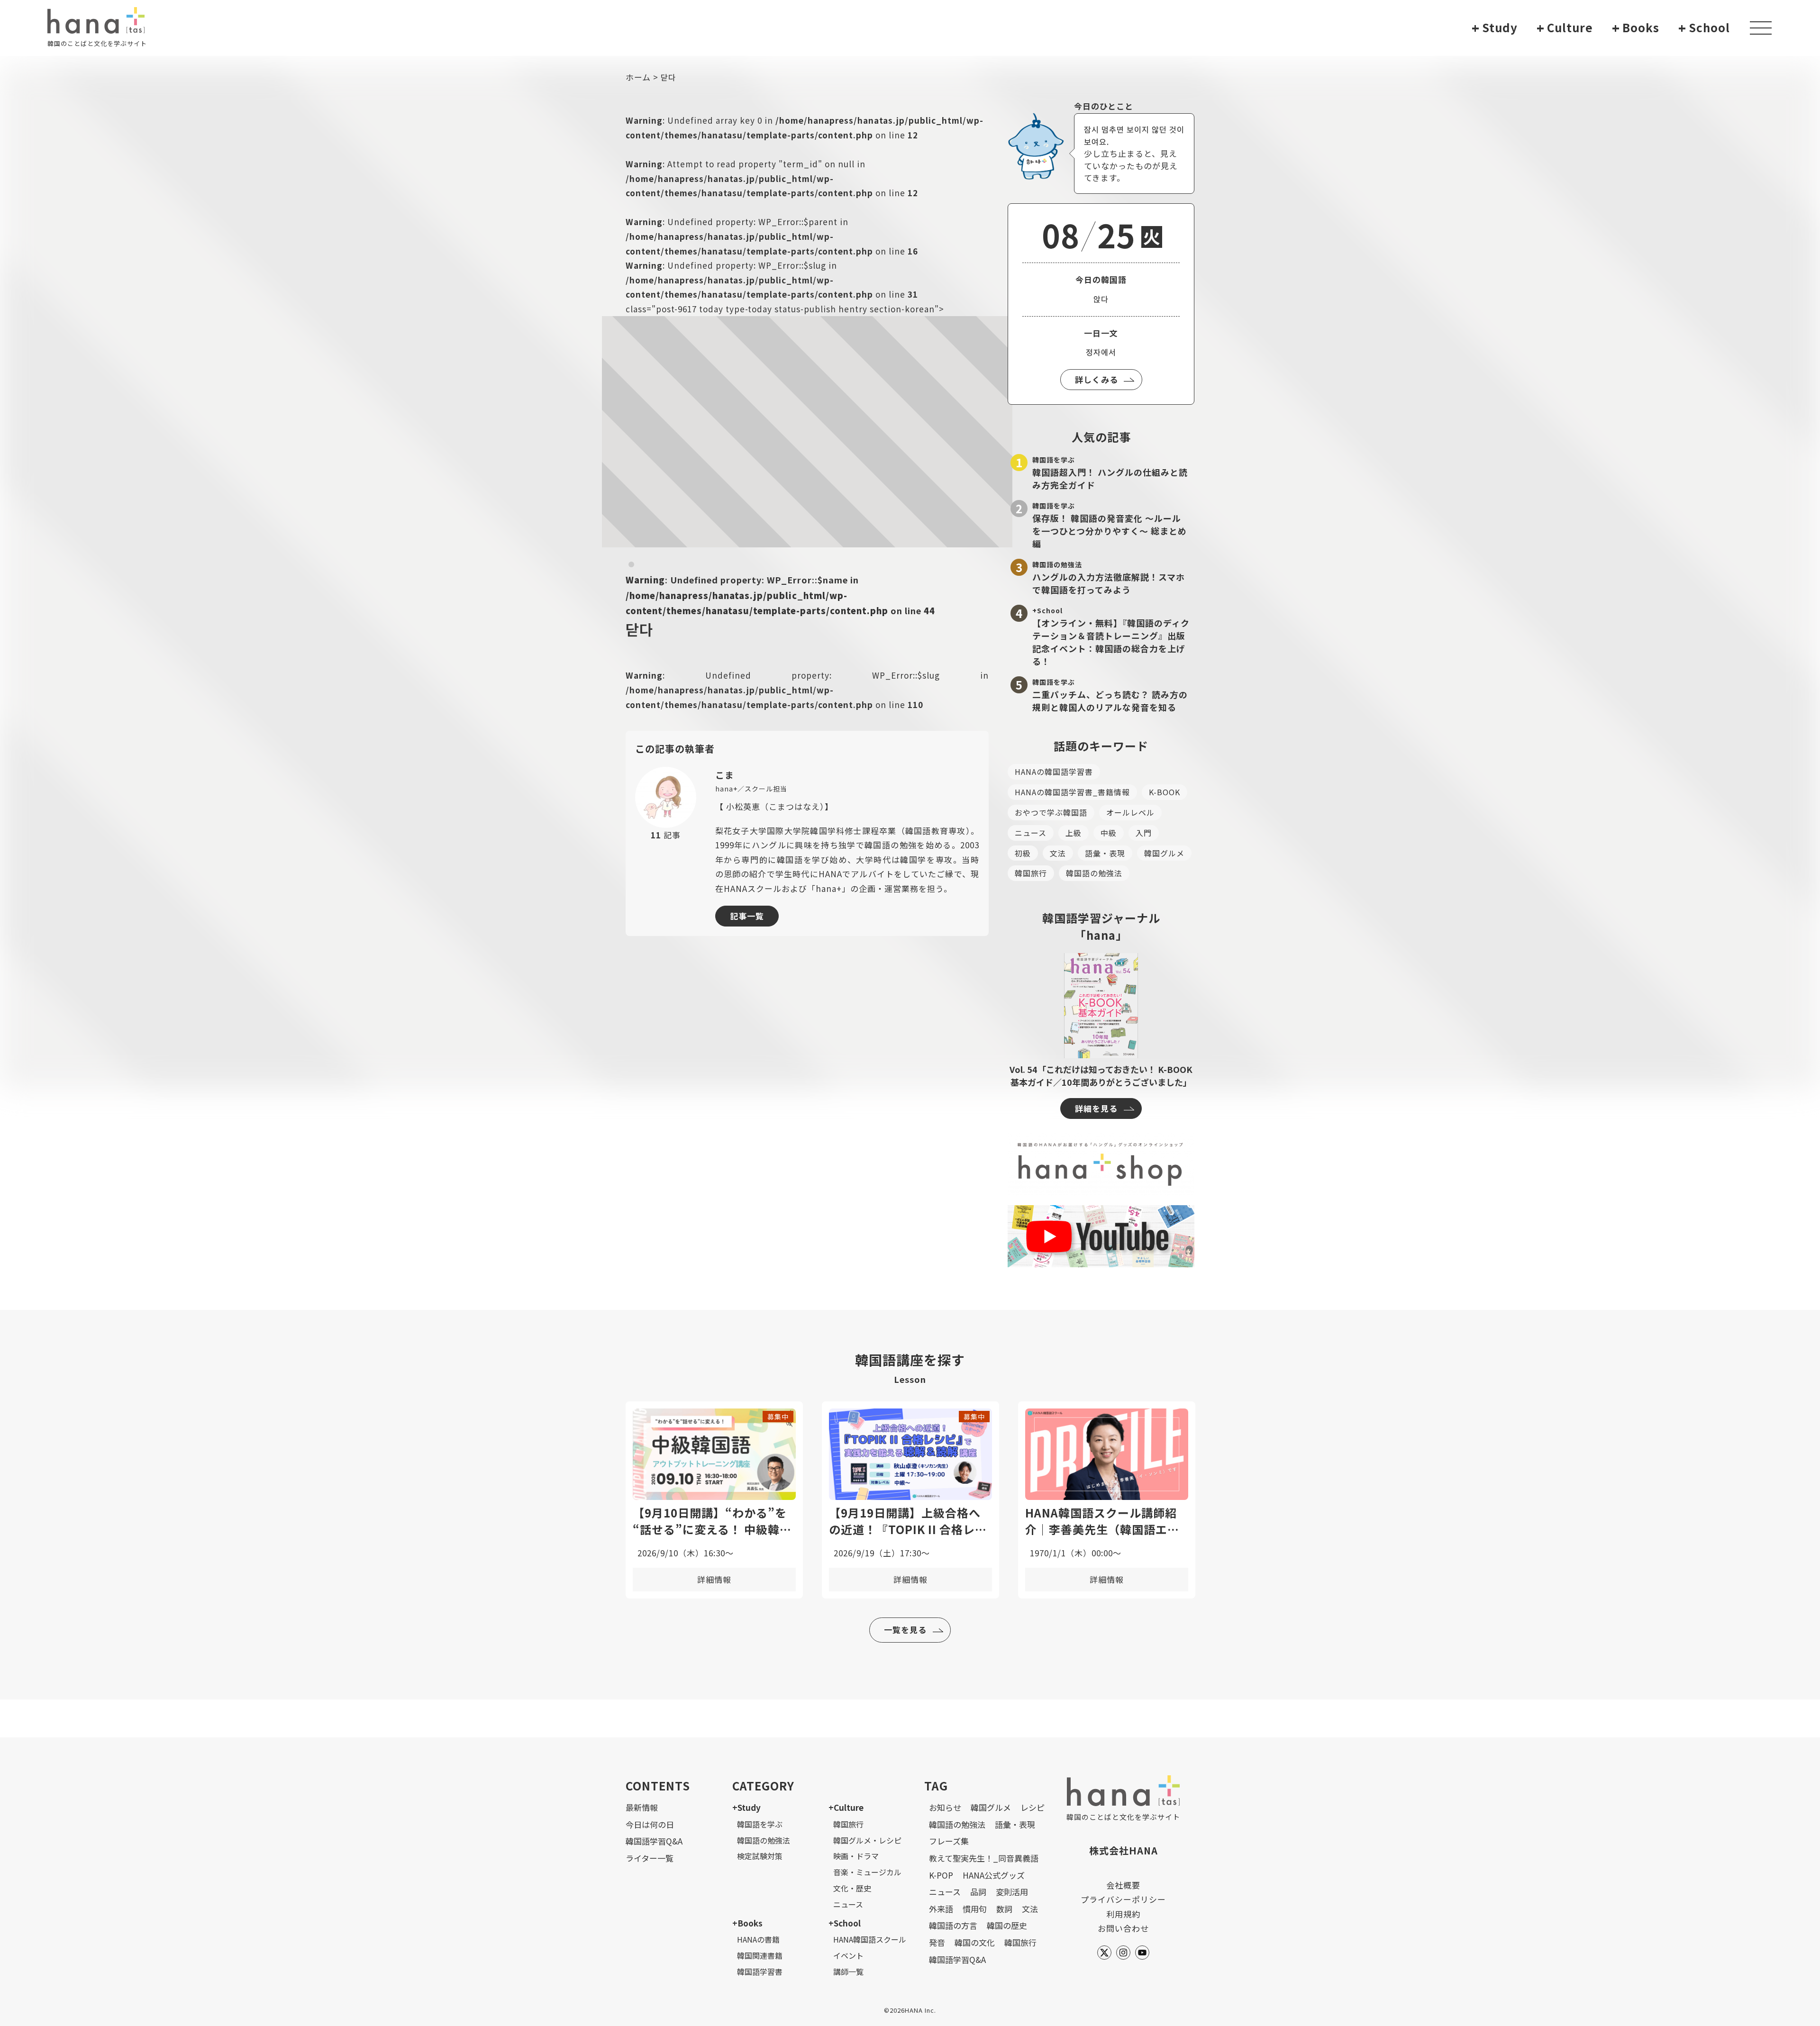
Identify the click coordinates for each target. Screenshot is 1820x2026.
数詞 (1004, 1909)
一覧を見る (905, 1630)
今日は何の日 (650, 1824)
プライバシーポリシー (1123, 1899)
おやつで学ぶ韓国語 (1051, 812)
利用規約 (1123, 1914)
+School (845, 1923)
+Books (747, 1923)
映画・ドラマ (856, 1856)
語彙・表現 (1105, 853)
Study (1495, 28)
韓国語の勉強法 (1094, 873)
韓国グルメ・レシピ (867, 1840)
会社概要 (1123, 1885)
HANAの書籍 (758, 1939)
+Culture (846, 1807)
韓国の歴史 (1007, 1925)
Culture (1565, 28)
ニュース (1031, 833)
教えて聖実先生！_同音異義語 (984, 1858)
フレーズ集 (949, 1841)
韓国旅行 (1031, 873)
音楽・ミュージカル (867, 1872)
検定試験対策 (760, 1856)
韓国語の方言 (953, 1925)
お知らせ (945, 1807)
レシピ (1033, 1807)
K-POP (941, 1875)
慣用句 (975, 1909)
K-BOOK (1165, 792)
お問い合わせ (1123, 1928)
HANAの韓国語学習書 (1054, 772)
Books (1636, 28)
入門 (1144, 833)
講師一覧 (848, 1971)
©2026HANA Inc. (910, 2010)
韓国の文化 (975, 1942)
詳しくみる (1097, 379)
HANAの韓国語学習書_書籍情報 (1072, 792)
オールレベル (1130, 812)
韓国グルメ (1164, 853)
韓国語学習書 (760, 1971)
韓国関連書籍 (760, 1955)
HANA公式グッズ (994, 1875)
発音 (937, 1942)
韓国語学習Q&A (654, 1841)
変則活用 (1012, 1892)
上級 (1074, 833)
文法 (1058, 853)
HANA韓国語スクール (870, 1939)
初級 (1023, 853)
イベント (848, 1955)
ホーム (638, 77)
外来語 (941, 1909)
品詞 (978, 1892)
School (1704, 28)
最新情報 (642, 1807)
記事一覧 (747, 916)
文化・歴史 (852, 1888)
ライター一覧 (650, 1858)
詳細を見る (1096, 1108)
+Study (746, 1807)
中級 (1109, 833)
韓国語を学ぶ (760, 1824)
